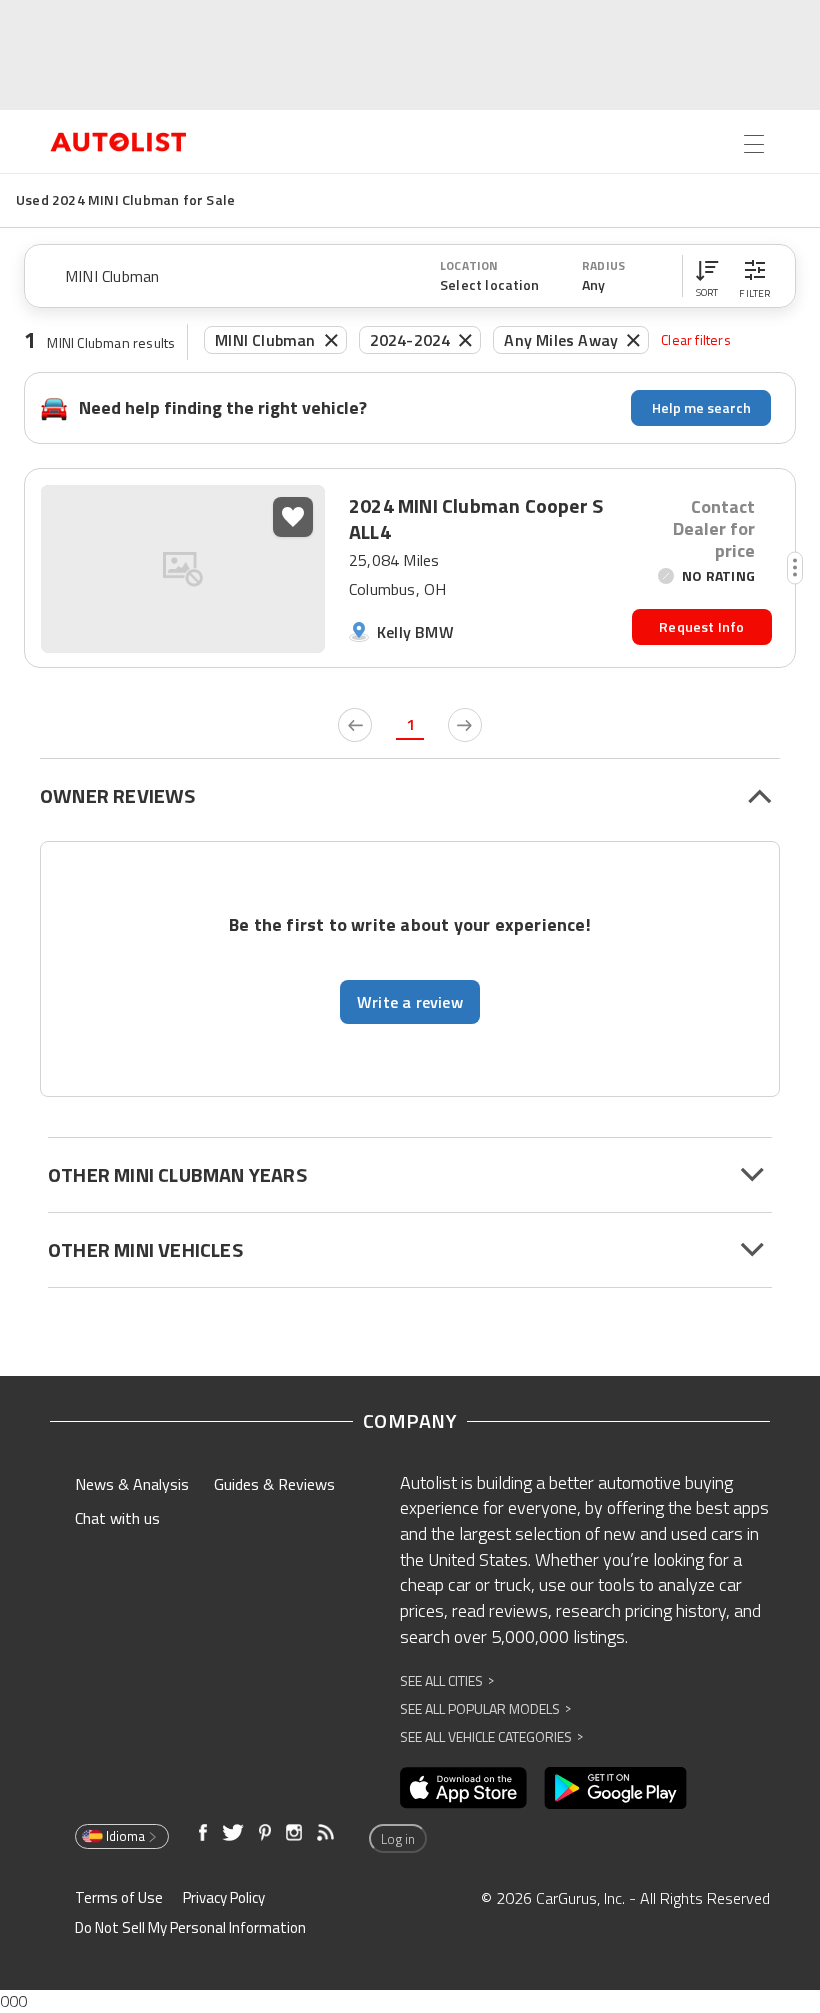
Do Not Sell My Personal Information (190, 1927)
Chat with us (117, 1518)
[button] (707, 276)
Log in (398, 1839)
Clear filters (696, 339)
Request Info (701, 626)
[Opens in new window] (463, 1788)
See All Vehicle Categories (491, 1736)
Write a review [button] (410, 1002)
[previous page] (355, 725)
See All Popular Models (485, 1708)
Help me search (701, 407)
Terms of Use (119, 1897)
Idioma (125, 1836)
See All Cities (447, 1680)
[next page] (465, 725)
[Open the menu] (754, 144)
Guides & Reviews (274, 1484)
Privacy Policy (224, 1897)
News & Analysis (132, 1484)
